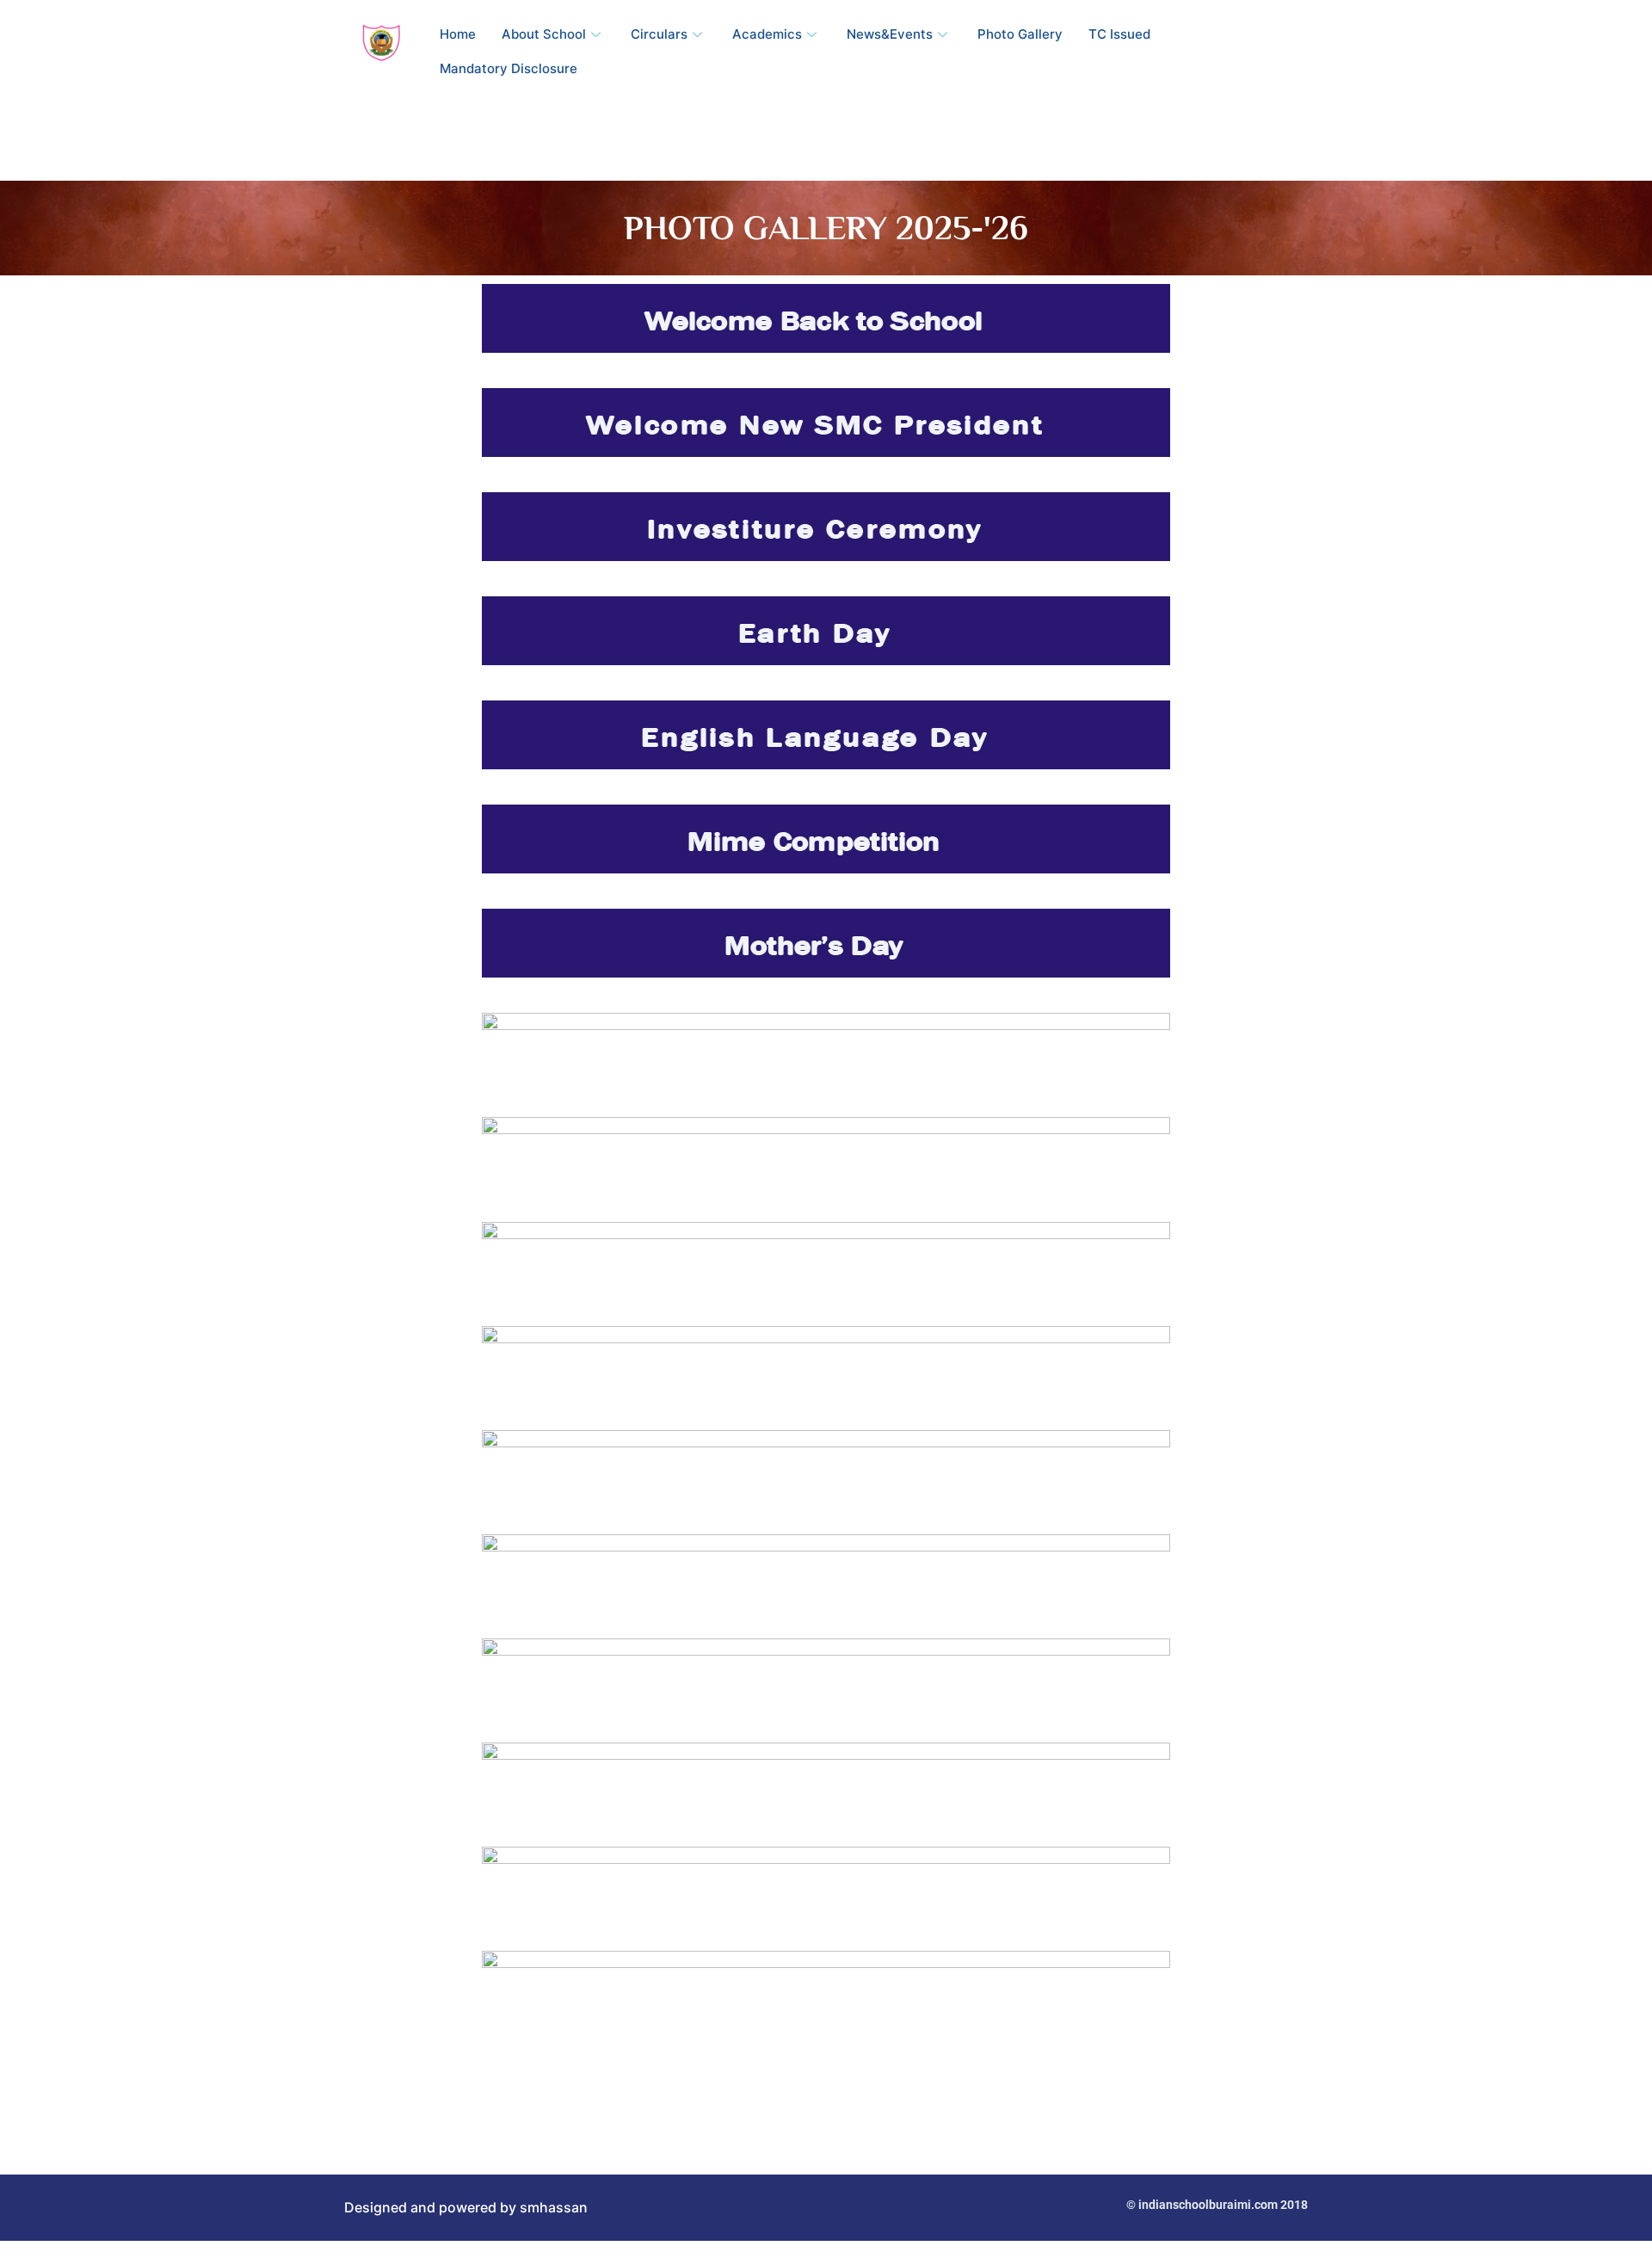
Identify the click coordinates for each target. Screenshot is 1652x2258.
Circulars (659, 34)
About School (544, 34)
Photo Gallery (1020, 34)
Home (458, 34)
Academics (767, 34)
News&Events (890, 34)
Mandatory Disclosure (509, 68)
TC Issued (1119, 34)
